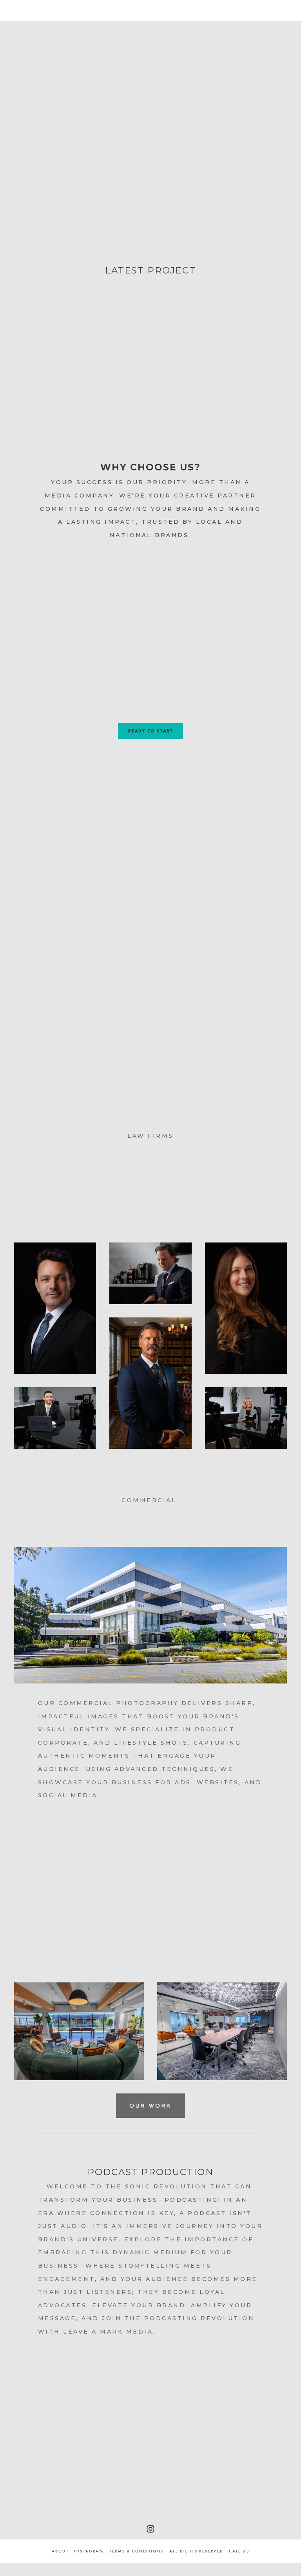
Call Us (239, 2551)
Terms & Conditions (136, 2551)
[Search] (78, 10)
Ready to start (151, 731)
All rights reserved (196, 2551)
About (60, 2551)
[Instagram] (150, 2529)
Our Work (150, 2105)
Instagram (89, 2551)
